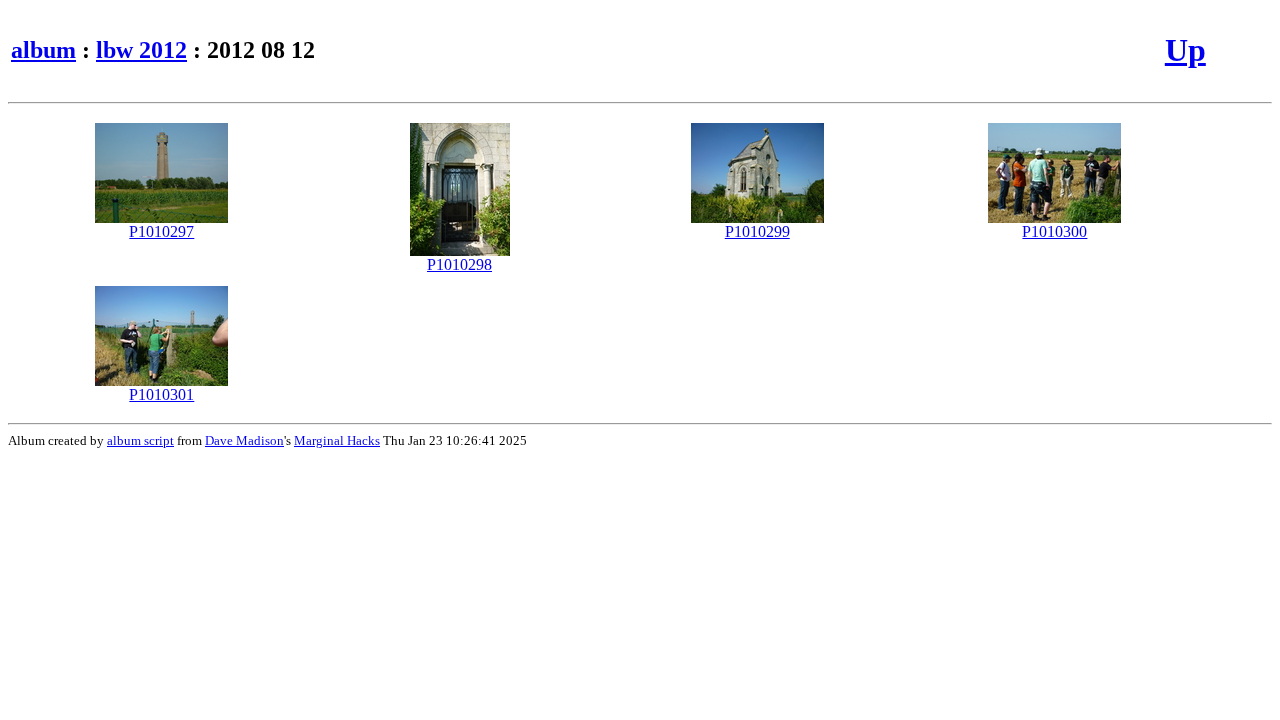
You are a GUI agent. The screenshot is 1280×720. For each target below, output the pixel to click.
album (43, 50)
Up (1185, 50)
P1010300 (1054, 231)
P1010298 (459, 264)
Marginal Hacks (337, 440)
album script (140, 440)
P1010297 (161, 231)
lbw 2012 (141, 50)
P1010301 (161, 394)
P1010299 (757, 231)
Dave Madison (244, 440)
